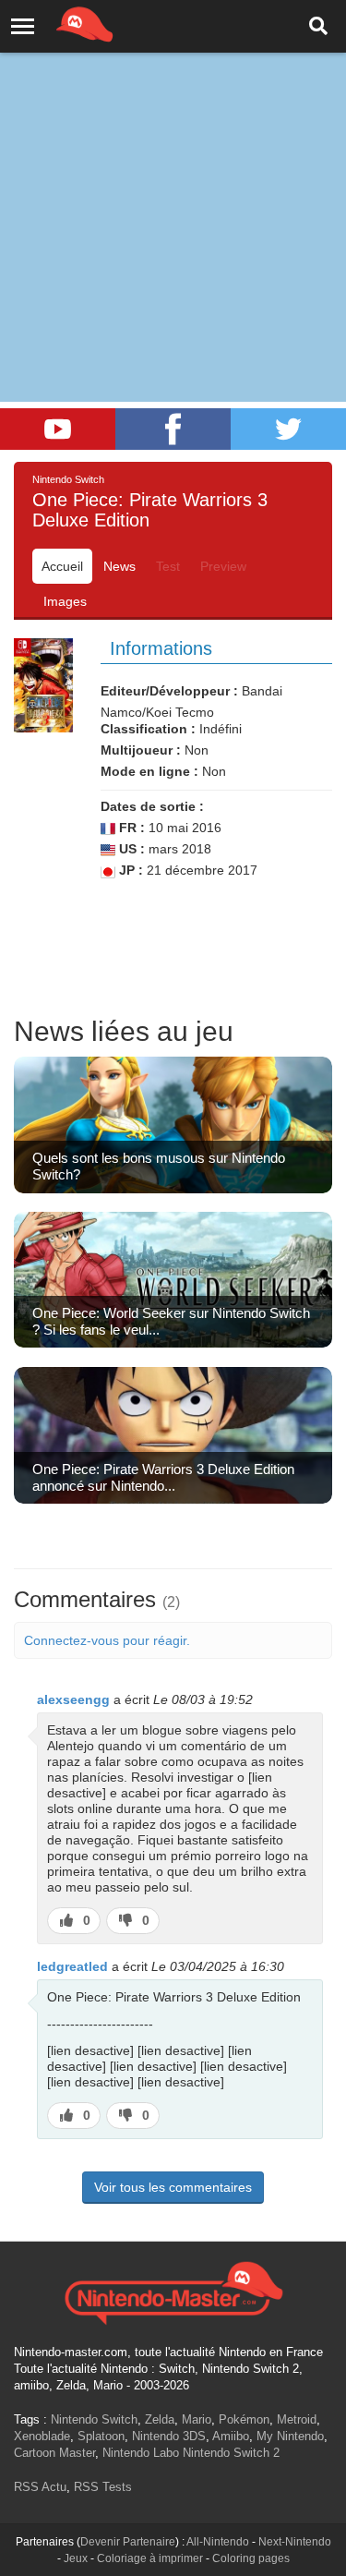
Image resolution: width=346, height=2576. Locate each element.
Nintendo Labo (141, 2453)
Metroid (297, 2419)
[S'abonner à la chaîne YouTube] (58, 429)
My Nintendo (290, 2436)
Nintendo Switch (94, 2419)
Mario (197, 2419)
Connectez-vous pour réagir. (107, 1640)
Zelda (160, 2419)
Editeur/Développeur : (169, 691)
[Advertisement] (173, 182)
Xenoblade (42, 2436)
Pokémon (244, 2419)
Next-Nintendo (295, 2542)
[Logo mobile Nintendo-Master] (59, 23)
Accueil (62, 566)
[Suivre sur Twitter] (288, 429)
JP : (129, 870)
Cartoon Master (54, 2453)
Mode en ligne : (149, 771)
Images (65, 601)
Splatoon (101, 2436)
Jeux (76, 2558)
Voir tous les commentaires (173, 2187)
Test (168, 566)
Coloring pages (251, 2558)
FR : (130, 828)
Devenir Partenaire (128, 2542)
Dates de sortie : (152, 806)
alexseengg (73, 1699)
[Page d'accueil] (173, 2291)
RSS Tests (103, 2487)
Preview (223, 566)
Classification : (148, 729)
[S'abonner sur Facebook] (173, 429)
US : (130, 849)
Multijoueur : (141, 750)
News (119, 566)
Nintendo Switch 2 (231, 2453)
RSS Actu (40, 2487)
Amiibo (231, 2436)
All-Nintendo (218, 2542)
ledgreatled (72, 1966)
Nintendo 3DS (169, 2436)
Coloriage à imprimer (150, 2558)
